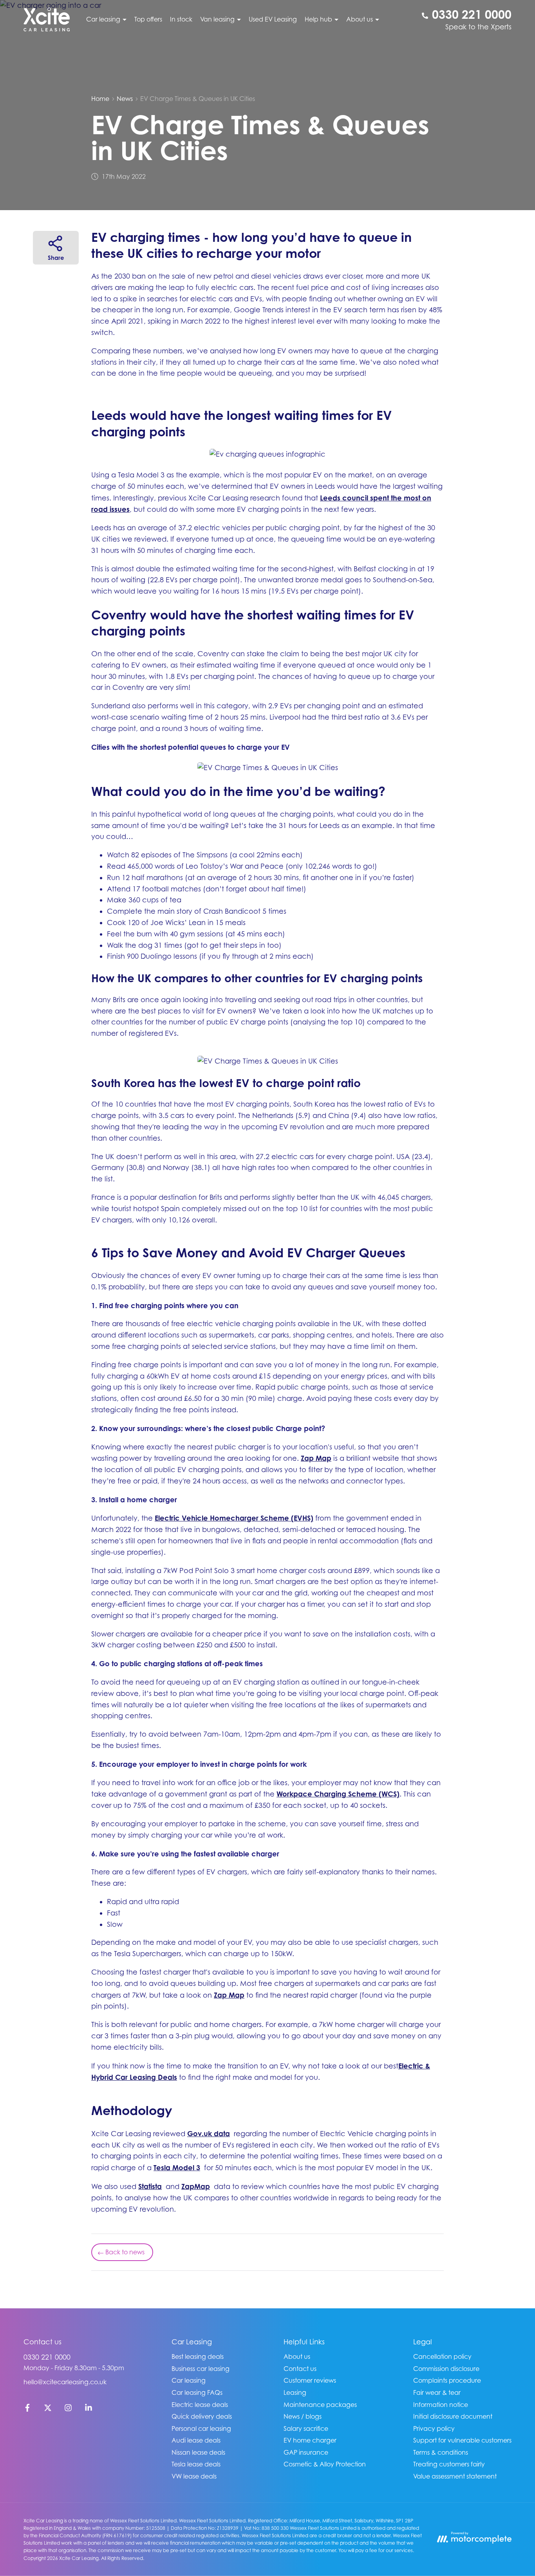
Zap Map (316, 1458)
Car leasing (189, 2380)
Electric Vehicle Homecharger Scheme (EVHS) (234, 1518)
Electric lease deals (200, 2405)
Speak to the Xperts (478, 27)
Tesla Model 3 (177, 2167)
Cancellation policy (442, 2356)
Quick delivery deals (202, 2416)
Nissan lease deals (198, 2452)
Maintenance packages (320, 2405)
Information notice (441, 2405)
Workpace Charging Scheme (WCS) (338, 1794)
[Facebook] (27, 2409)
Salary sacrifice (306, 2428)
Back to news (125, 2252)
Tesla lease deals (196, 2464)
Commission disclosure (446, 2369)
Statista (150, 2186)
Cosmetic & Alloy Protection (325, 2464)
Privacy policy (434, 2428)
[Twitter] (48, 2409)
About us (297, 2356)
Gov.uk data (209, 2133)
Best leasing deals (198, 2356)
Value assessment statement (455, 2476)
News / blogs (303, 2416)
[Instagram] (68, 2409)
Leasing (295, 2392)
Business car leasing (201, 2369)
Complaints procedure (447, 2380)
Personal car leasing (201, 2428)
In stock (181, 19)
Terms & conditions (441, 2452)
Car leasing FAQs (197, 2392)
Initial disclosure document (453, 2416)
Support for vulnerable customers (462, 2440)
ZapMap (196, 2186)
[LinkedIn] (89, 2409)
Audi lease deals (196, 2440)
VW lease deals (194, 2476)
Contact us (300, 2369)
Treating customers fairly (449, 2464)
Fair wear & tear (437, 2392)
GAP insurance (306, 2452)
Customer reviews (310, 2380)
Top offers (148, 19)
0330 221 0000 (47, 2357)
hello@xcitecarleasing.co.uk (65, 2382)
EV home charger (310, 2440)
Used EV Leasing (273, 19)
